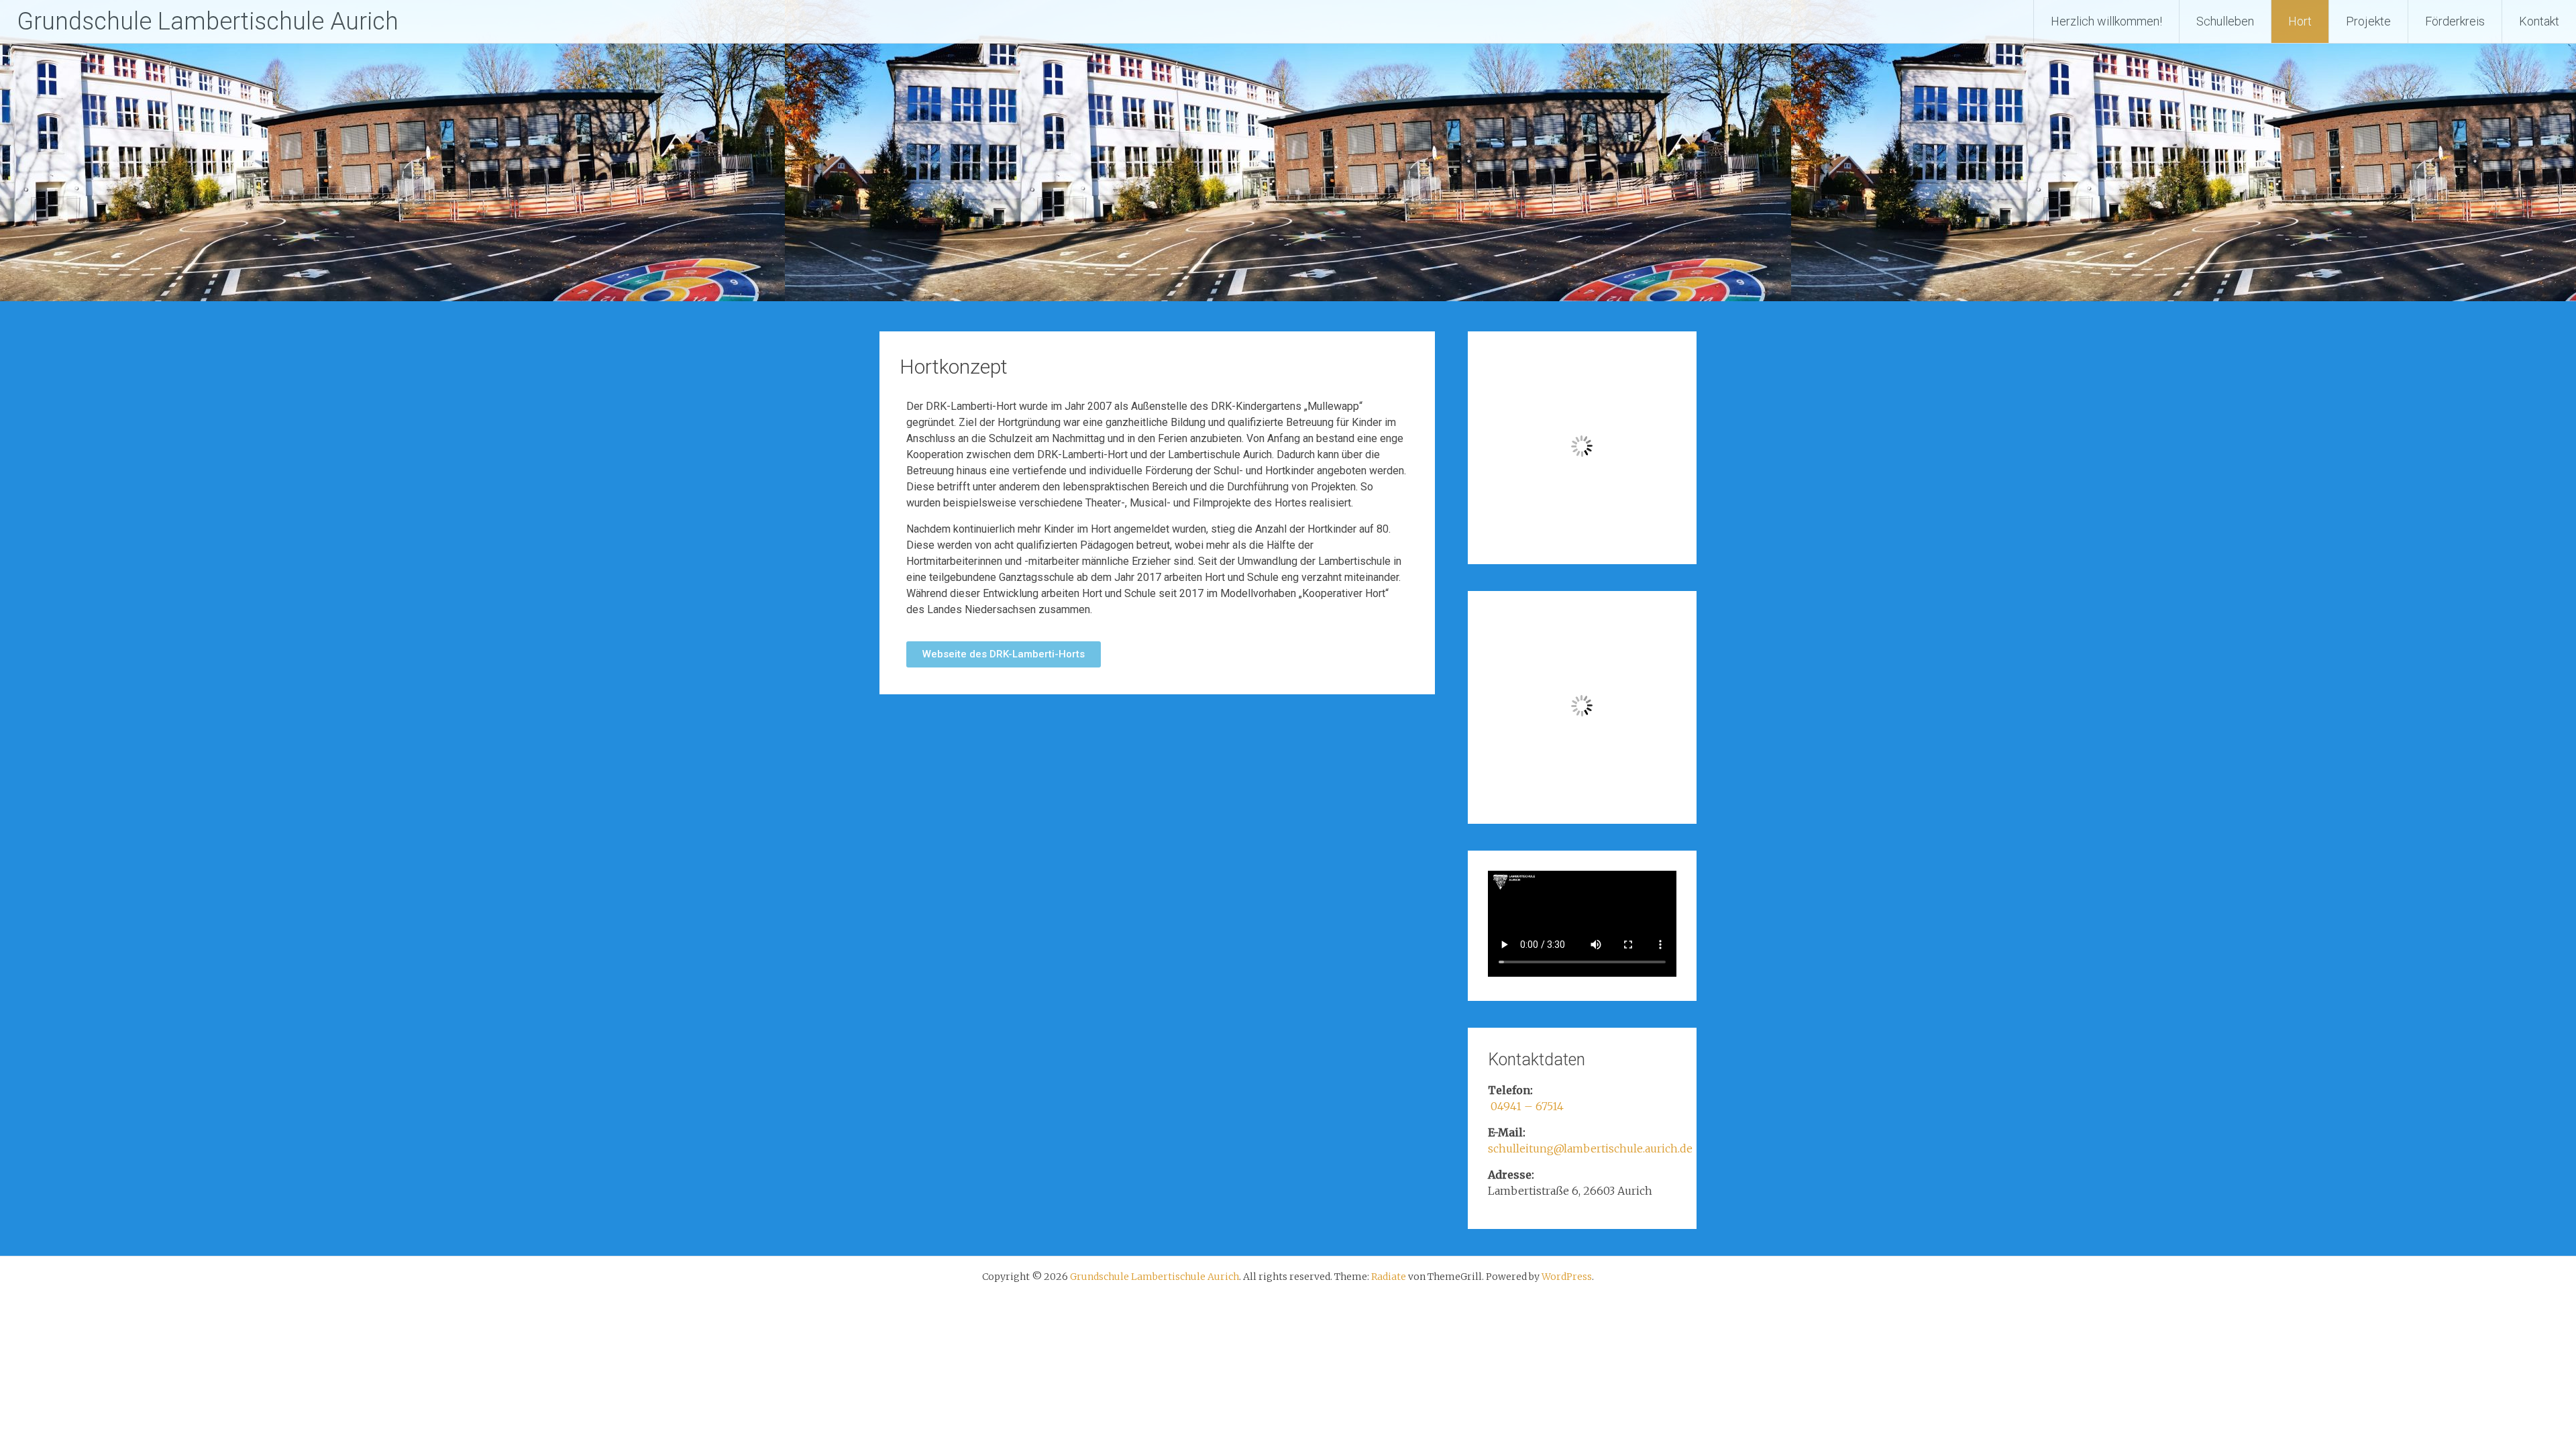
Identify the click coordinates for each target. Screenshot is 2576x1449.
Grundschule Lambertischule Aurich (208, 21)
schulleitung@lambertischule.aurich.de (1590, 1148)
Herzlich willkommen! (2106, 21)
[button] (1004, 654)
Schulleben (2225, 21)
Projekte (2368, 21)
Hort (2300, 21)
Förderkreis (2455, 21)
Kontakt (2539, 21)
